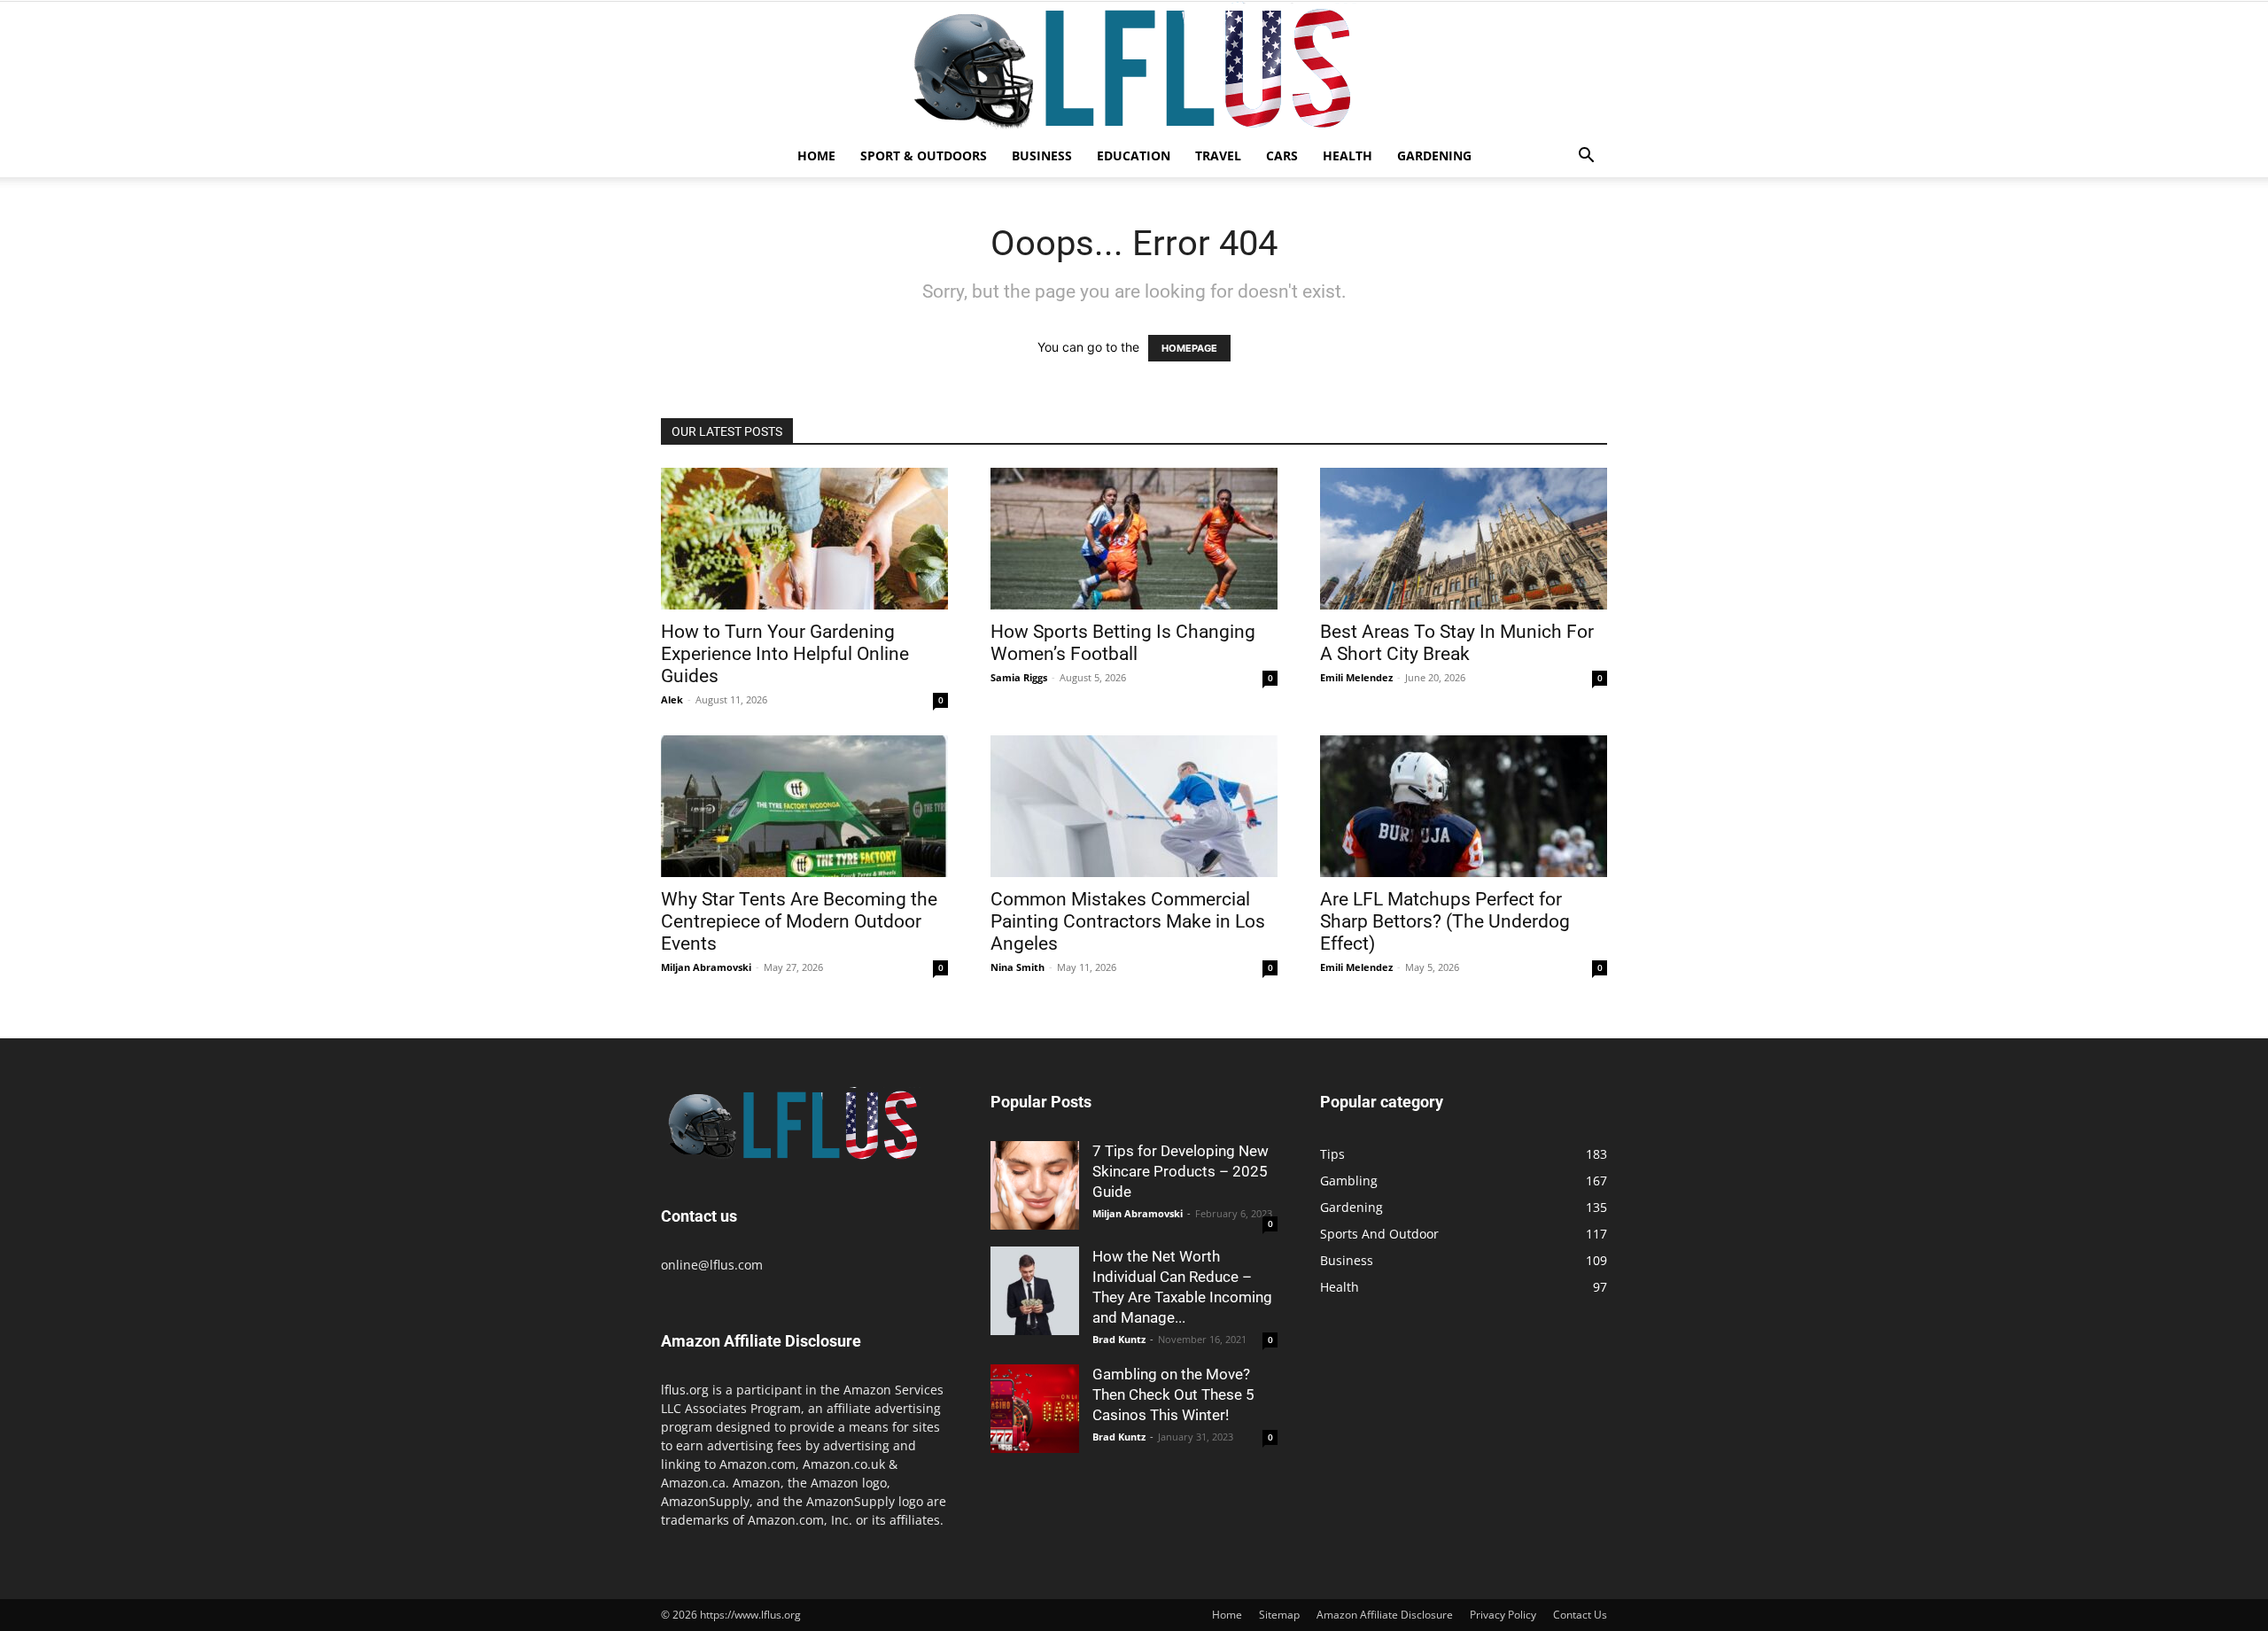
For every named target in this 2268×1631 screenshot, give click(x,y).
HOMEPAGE (1189, 348)
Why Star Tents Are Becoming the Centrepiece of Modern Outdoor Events (799, 921)
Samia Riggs (1019, 677)
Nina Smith (1017, 967)
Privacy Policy (1503, 1615)
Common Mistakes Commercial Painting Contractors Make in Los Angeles (1128, 921)
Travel (1218, 155)
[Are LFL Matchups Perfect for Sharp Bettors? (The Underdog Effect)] (1464, 806)
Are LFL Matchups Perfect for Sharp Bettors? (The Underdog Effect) (1445, 921)
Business (1042, 155)
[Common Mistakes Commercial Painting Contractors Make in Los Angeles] (1134, 806)
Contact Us (1580, 1615)
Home (816, 155)
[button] (1586, 157)
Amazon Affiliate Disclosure (1385, 1615)
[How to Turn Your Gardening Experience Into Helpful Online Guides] (804, 539)
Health (1348, 155)
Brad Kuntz (1119, 1339)
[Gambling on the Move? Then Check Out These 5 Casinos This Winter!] (1035, 1409)
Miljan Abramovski (706, 967)
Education (1134, 155)
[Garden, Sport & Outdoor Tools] (1134, 68)
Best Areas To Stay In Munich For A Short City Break (1457, 643)
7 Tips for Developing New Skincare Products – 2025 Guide (1181, 1171)
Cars (1282, 155)
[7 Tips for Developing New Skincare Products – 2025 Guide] (1035, 1185)
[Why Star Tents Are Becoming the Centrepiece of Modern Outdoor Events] (804, 806)
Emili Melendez (1356, 677)
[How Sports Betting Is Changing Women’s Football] (1134, 539)
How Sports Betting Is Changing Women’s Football (1123, 643)
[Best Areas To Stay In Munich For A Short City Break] (1464, 539)
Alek (672, 699)
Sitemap (1279, 1615)
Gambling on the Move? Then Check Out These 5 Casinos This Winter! (1173, 1394)
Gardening (1434, 155)
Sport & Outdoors (924, 155)
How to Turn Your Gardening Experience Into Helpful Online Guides (785, 654)
